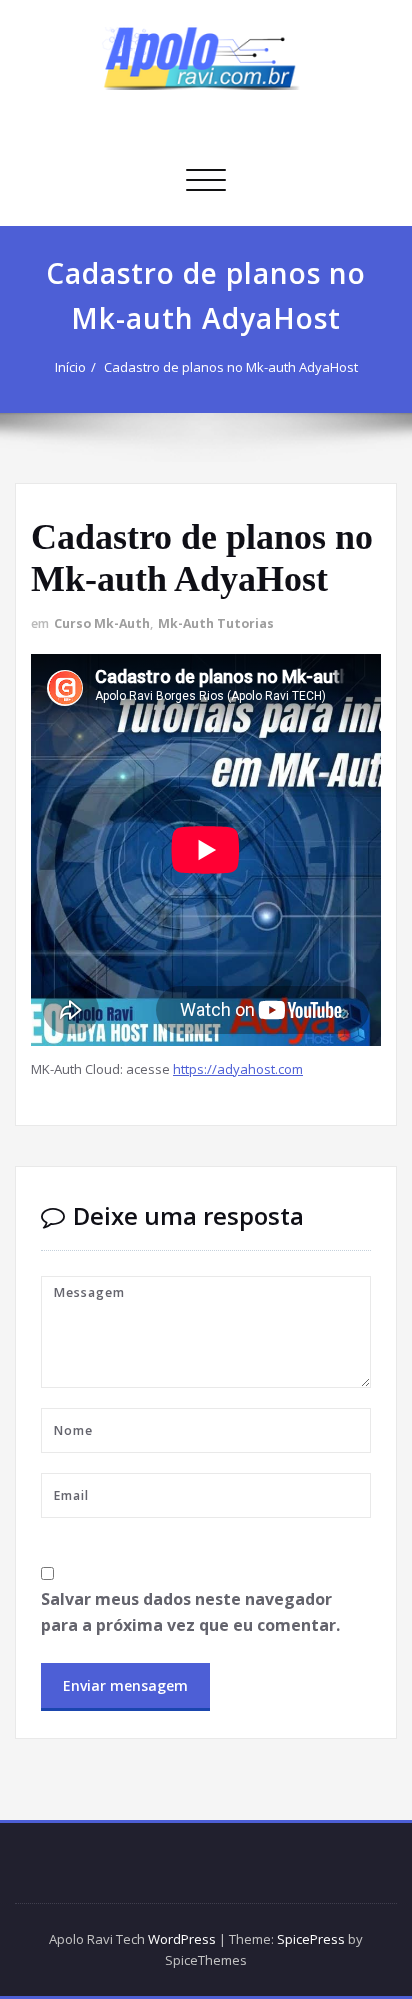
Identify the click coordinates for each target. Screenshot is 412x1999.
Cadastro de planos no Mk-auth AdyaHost (231, 367)
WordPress (182, 1939)
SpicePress (311, 1939)
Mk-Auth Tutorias (216, 623)
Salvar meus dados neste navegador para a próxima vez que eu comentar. (190, 1612)
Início (70, 367)
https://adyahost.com (238, 1069)
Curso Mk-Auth (102, 623)
